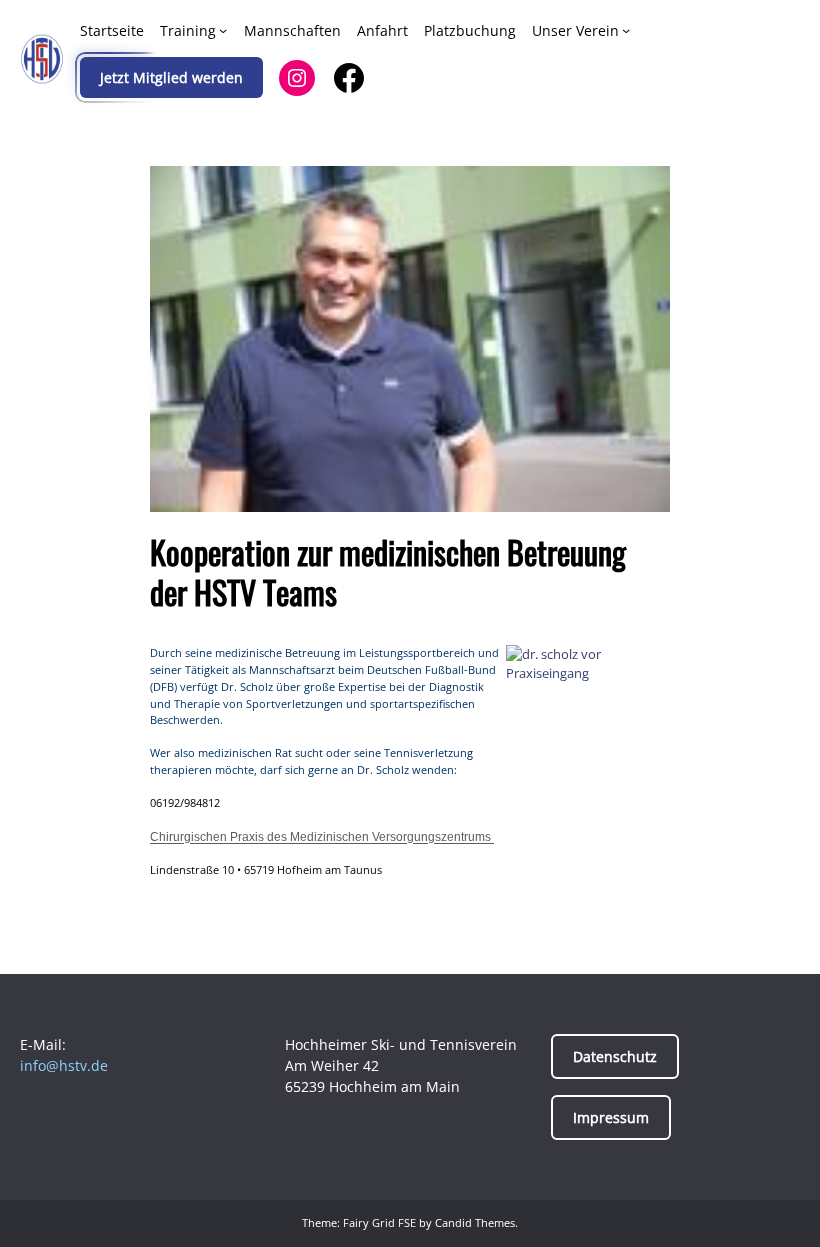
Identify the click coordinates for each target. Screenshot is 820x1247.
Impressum (611, 1117)
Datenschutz (615, 1056)
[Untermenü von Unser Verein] (626, 30)
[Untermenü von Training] (223, 30)
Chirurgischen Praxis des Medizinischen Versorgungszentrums (322, 837)
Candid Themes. (476, 1222)
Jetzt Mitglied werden (171, 77)
